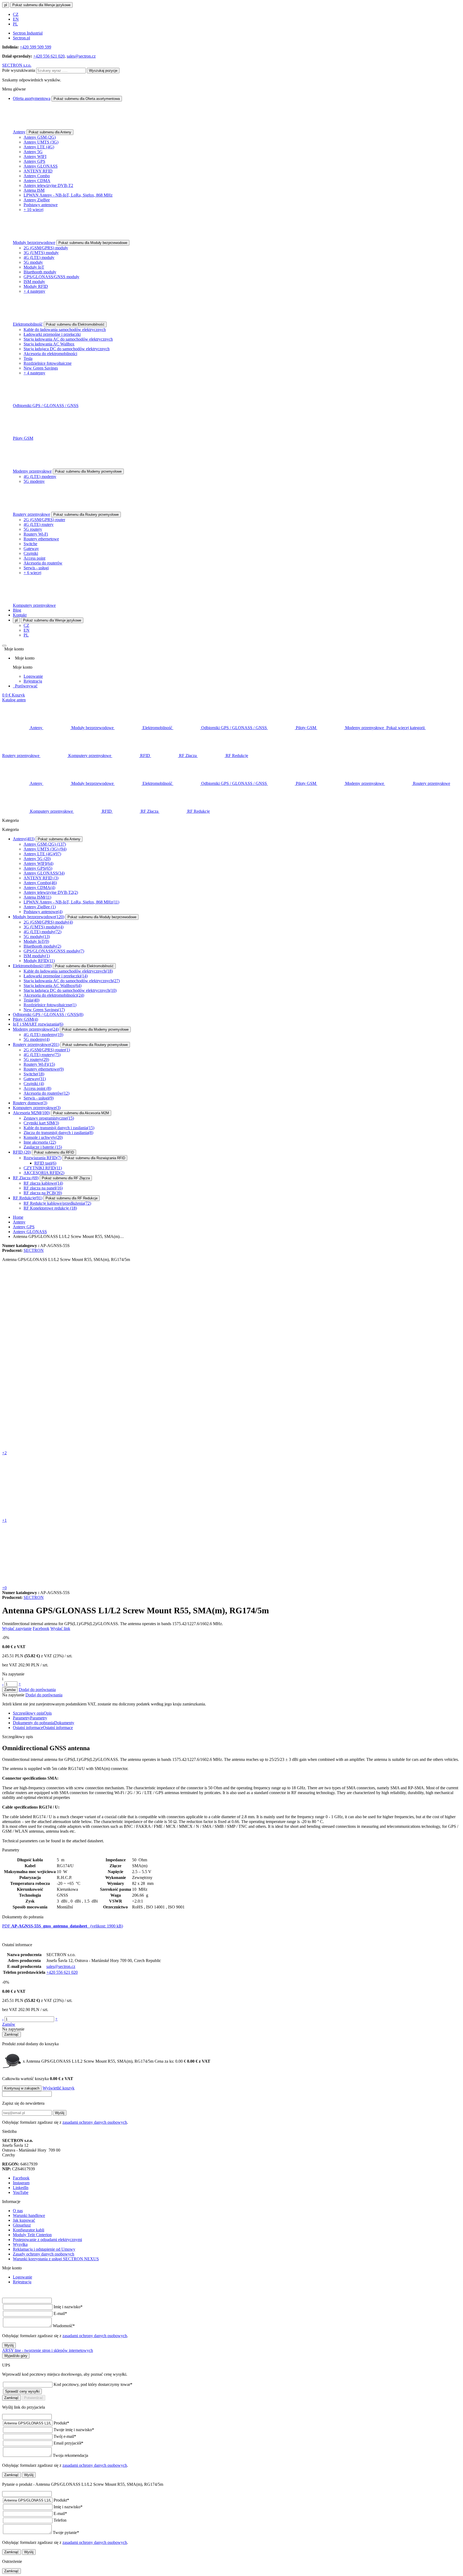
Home (18, 1217)
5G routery (33, 529)
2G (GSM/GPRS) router (44, 520)
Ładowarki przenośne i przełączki (52, 334)
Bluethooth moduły (40, 272)
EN (16, 19)
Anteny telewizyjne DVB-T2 (48, 185)
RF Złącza (26, 1178)
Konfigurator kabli (29, 2230)
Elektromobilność (28, 324)
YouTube (21, 2192)
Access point (34, 558)
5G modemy (34, 481)
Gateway (31, 549)
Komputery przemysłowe (34, 605)
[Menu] (4, 646)
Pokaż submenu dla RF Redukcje (72, 1198)
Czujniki (31, 553)
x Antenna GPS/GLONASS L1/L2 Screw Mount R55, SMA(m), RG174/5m (104, 2061)
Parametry (30, 1718)
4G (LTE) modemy (40, 477)
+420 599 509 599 (36, 47)
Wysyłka (20, 2244)
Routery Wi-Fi (36, 534)
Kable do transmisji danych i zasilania (59, 1128)
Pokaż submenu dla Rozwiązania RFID (95, 1158)
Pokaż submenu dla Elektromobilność (75, 324)
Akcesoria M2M (31, 1113)
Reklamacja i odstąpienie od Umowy (44, 2249)
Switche (30, 544)
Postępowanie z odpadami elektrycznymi (47, 2240)
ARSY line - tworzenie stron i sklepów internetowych (48, 2350)
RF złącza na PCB (43, 1193)
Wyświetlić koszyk (59, 2088)
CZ (16, 14)
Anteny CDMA (37, 181)
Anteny (19, 132)
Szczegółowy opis (32, 1713)
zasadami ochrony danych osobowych (95, 2122)
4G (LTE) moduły (39, 257)
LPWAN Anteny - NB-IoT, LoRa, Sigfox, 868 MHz (68, 195)
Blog (17, 610)
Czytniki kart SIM (41, 1123)
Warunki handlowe (29, 2215)
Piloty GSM (23, 438)
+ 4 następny (34, 291)
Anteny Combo (37, 176)
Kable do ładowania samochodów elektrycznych (65, 329)
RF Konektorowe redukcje (50, 1208)
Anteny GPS (34, 161)
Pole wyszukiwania (19, 70)
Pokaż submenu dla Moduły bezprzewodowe (93, 243)
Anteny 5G (33, 152)
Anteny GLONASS (41, 166)
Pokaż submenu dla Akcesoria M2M (81, 1113)
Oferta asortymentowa (32, 98)
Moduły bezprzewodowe (34, 242)
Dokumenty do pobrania (44, 1723)
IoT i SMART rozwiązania (38, 1024)
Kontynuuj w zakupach (22, 2088)
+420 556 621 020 (49, 56)
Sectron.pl (21, 38)
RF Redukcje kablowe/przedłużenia (57, 1203)
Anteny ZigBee (37, 200)
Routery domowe (30, 1103)
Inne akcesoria (40, 1142)
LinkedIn (21, 2188)
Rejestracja (33, 681)
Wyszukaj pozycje (103, 71)
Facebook (41, 1628)
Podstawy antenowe (41, 205)
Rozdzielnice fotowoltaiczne (48, 363)
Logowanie (33, 676)
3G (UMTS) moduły (41, 253)
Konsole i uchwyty (43, 1137)
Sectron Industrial (28, 33)
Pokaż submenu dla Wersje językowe (41, 5)
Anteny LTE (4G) (39, 147)
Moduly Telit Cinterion (32, 2235)
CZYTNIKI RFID (43, 1168)
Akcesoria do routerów (43, 563)
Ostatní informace (43, 1728)
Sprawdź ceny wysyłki (22, 2391)
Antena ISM (34, 190)
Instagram (21, 2183)
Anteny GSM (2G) (40, 137)
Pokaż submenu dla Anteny (50, 132)
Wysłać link (60, 1628)
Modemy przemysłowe (32, 471)
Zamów (10, 1690)
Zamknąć (12, 2034)
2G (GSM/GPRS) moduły (46, 248)
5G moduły (33, 262)
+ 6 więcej (32, 573)
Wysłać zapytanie (17, 1628)
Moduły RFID (36, 286)
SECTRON (34, 1250)
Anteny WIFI (35, 157)
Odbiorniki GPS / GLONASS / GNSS (46, 406)
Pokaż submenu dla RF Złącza (66, 1178)
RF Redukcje (28, 1198)
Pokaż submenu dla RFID (54, 1152)
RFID (22, 1152)
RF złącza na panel (43, 1188)
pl (6, 5)
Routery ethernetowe (41, 539)
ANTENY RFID (38, 171)
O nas (18, 2211)
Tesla (28, 358)
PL (15, 24)
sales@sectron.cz (81, 56)
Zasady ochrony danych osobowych (44, 2254)
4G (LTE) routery (39, 524)
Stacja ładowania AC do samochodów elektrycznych (68, 339)
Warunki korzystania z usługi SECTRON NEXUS (56, 2259)
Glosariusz (22, 2225)
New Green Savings (41, 368)
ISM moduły (34, 282)
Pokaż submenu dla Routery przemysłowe (86, 515)
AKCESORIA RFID (44, 1173)
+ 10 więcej (33, 210)
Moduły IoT (34, 267)
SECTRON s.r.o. (17, 65)
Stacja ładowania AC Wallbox (49, 344)
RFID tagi (45, 1163)
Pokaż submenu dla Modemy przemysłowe (88, 471)
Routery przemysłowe (31, 514)
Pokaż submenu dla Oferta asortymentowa (87, 99)
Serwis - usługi (36, 568)
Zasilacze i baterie (43, 1147)
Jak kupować (24, 2220)
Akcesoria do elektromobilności (50, 354)
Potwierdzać (34, 2398)
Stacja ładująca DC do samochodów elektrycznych (67, 349)
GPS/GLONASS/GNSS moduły (51, 277)
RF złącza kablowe (43, 1183)
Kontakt (20, 615)
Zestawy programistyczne (49, 1118)
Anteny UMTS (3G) (41, 142)
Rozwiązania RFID (42, 1158)
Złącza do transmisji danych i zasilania (58, 1133)
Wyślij (60, 2113)
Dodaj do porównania (37, 1690)
